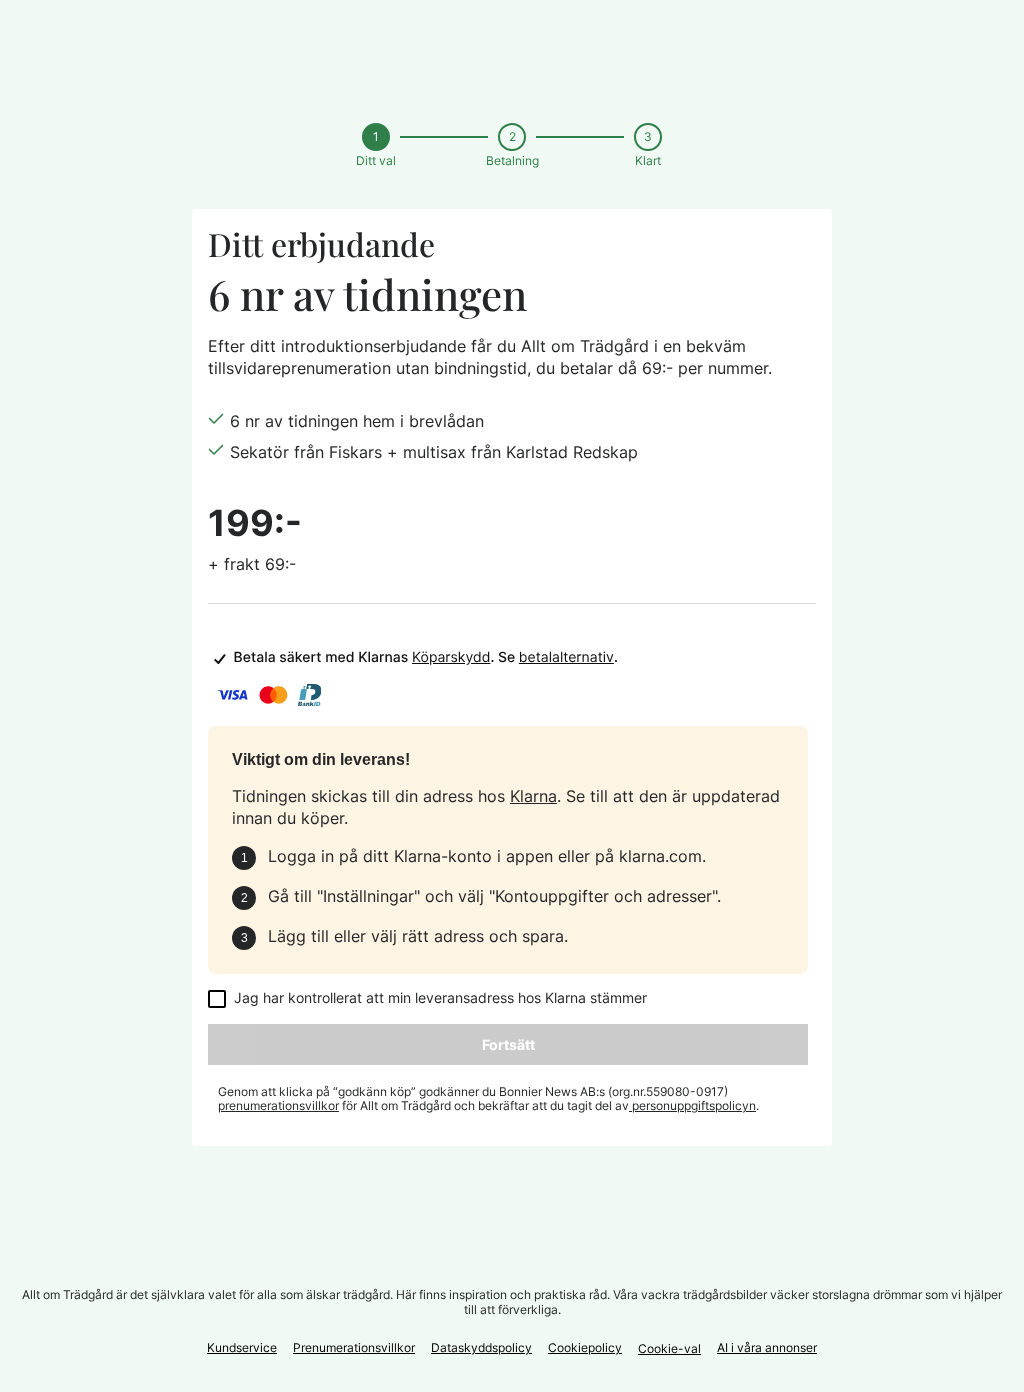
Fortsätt (508, 1044)
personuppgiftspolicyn (692, 1105)
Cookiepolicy (585, 1347)
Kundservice (242, 1347)
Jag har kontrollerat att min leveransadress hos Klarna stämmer (440, 998)
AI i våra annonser (767, 1347)
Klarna (533, 796)
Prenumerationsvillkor (354, 1347)
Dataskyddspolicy (481, 1347)
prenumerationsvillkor (278, 1105)
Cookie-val (669, 1348)
